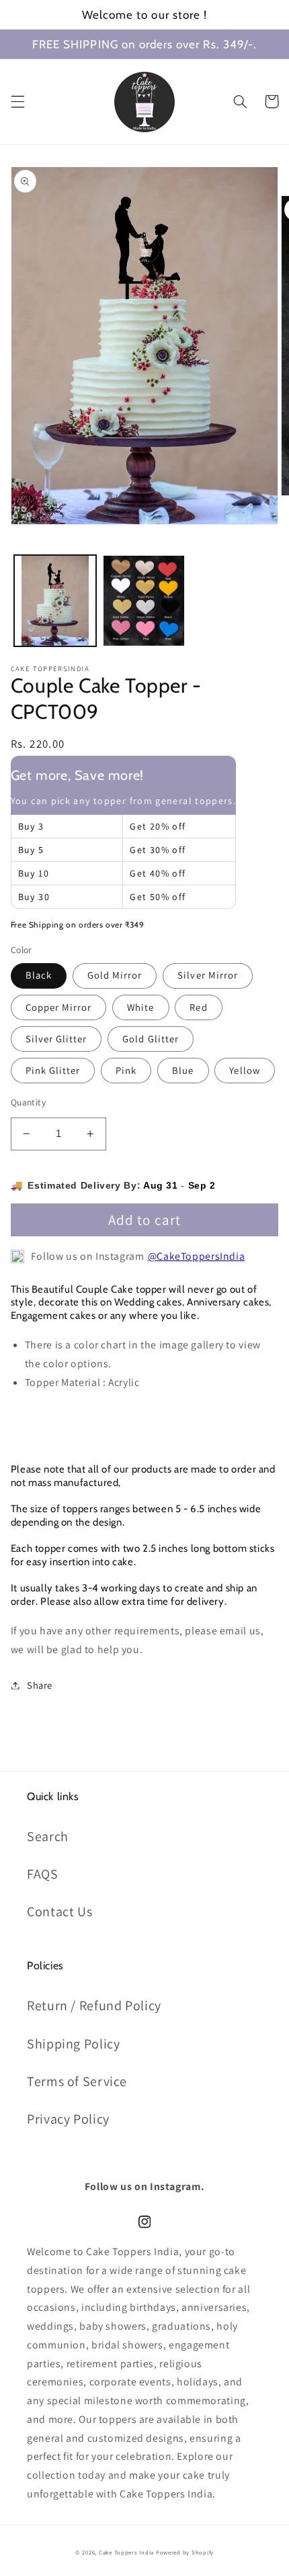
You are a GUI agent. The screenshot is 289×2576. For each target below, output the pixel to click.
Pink (126, 1070)
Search (48, 1836)
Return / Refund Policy (94, 2005)
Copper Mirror (59, 1007)
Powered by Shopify (185, 2553)
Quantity (28, 1102)
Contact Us (59, 1912)
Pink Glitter (53, 1070)
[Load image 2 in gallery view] (144, 601)
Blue (183, 1070)
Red (198, 1007)
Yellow (244, 1070)
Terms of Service (77, 2081)
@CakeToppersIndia (197, 1256)
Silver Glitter (56, 1039)
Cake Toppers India (126, 2553)
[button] (17, 101)
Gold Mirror (115, 975)
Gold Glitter (151, 1039)
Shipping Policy (73, 2044)
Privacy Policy (68, 2119)
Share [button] (40, 1685)
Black (39, 975)
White (140, 1007)
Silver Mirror (208, 975)
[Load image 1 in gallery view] (55, 601)
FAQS (43, 1874)
